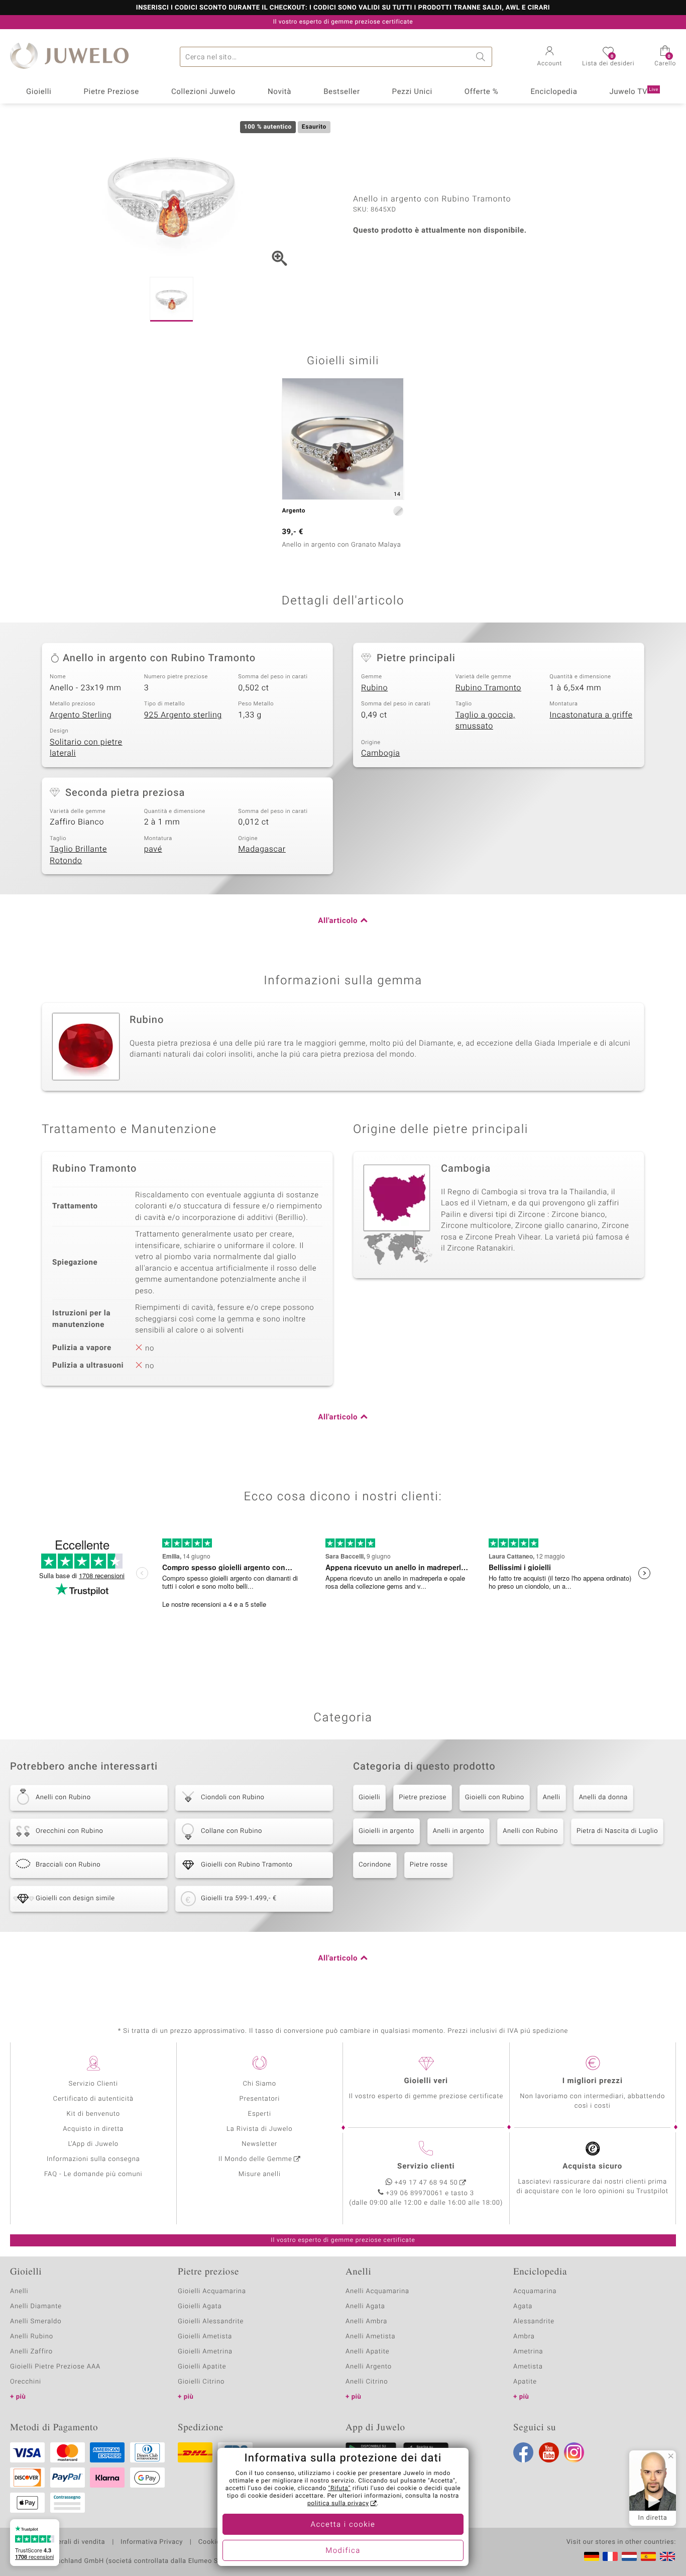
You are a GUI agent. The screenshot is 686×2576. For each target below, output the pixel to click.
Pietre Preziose (111, 92)
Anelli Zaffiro (31, 2352)
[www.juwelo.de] (592, 2556)
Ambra (524, 2337)
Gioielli (39, 92)
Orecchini (26, 2382)
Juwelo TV (634, 92)
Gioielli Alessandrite (211, 2322)
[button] (550, 57)
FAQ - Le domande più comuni (93, 2174)
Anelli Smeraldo (36, 2322)
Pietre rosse (429, 1865)
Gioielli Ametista (205, 2337)
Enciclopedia (554, 92)
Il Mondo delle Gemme (255, 2159)
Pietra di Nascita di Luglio (617, 1831)
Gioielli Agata (200, 2306)
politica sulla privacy (338, 2504)
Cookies (211, 2542)
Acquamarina (535, 2291)
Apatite (525, 2382)
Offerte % (482, 92)
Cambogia (381, 753)
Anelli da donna (603, 1797)
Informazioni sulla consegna (93, 2159)
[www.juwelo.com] (667, 2556)
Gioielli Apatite (202, 2367)
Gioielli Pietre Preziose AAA (55, 2367)
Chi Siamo (259, 2084)
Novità (279, 92)
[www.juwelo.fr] (610, 2556)
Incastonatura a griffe (591, 715)
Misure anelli (260, 2174)
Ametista (528, 2367)
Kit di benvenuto (93, 2114)
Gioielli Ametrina (205, 2352)
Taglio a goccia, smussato (485, 721)
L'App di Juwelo (93, 2144)
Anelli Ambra (366, 2322)
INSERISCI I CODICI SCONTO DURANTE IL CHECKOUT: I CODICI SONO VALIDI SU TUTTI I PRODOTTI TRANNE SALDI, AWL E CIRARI (343, 8)
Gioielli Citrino (201, 2382)
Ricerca (482, 57)
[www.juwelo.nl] (629, 2556)
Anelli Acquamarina (377, 2291)
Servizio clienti (426, 2167)
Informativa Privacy (152, 2542)
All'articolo (338, 921)
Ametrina (528, 2352)
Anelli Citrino (367, 2382)
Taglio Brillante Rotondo (78, 855)
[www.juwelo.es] (648, 2556)
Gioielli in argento (386, 1831)
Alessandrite (534, 2322)
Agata (523, 2306)
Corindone (375, 1865)
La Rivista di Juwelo (259, 2129)
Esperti (260, 2114)
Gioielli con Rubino (495, 1797)
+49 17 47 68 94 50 (426, 2183)
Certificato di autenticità (93, 2099)
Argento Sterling (81, 715)
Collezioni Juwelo (203, 92)
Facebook (523, 2452)
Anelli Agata (365, 2306)
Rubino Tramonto (488, 688)
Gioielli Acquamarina (212, 2291)
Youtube (549, 2452)
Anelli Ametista (370, 2337)
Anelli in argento (459, 1831)
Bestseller (342, 92)
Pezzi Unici (412, 92)
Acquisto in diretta (93, 2129)
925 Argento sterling (183, 715)
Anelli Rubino (32, 2337)
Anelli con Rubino (530, 1831)
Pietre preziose (423, 1797)
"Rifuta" (340, 2489)
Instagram (574, 2452)
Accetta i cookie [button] (343, 2525)
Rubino (374, 688)
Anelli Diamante (36, 2306)
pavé (153, 849)
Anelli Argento (369, 2367)
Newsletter (259, 2144)
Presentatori (259, 2099)
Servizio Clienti (93, 2084)
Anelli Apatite (368, 2352)
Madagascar (262, 849)
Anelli (552, 1797)
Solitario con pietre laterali (86, 748)
